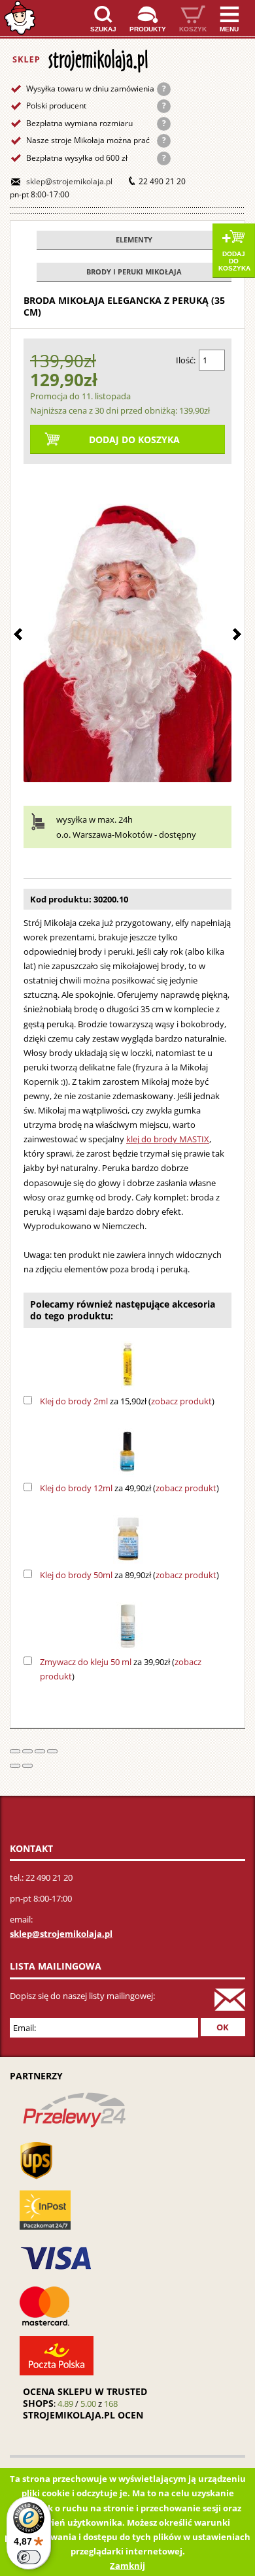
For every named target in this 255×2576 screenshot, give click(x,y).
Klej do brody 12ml (76, 1488)
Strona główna (20, 18)
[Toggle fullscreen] (40, 1751)
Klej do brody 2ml (74, 1401)
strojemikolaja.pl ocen (83, 2415)
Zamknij (127, 2566)
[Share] (27, 1751)
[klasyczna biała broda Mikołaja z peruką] (127, 626)
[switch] (29, 2557)
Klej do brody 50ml (76, 1575)
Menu (229, 29)
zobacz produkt (181, 1401)
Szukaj (103, 29)
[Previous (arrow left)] (15, 1766)
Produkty (148, 29)
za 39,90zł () (121, 1669)
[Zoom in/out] (52, 1751)
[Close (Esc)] (15, 1751)
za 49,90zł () (129, 1488)
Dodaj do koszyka (234, 261)
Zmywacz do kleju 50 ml (86, 1662)
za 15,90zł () (127, 1401)
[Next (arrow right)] (27, 1766)
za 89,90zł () (129, 1575)
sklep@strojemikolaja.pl (69, 181)
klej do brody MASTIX (168, 1139)
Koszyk (193, 29)
